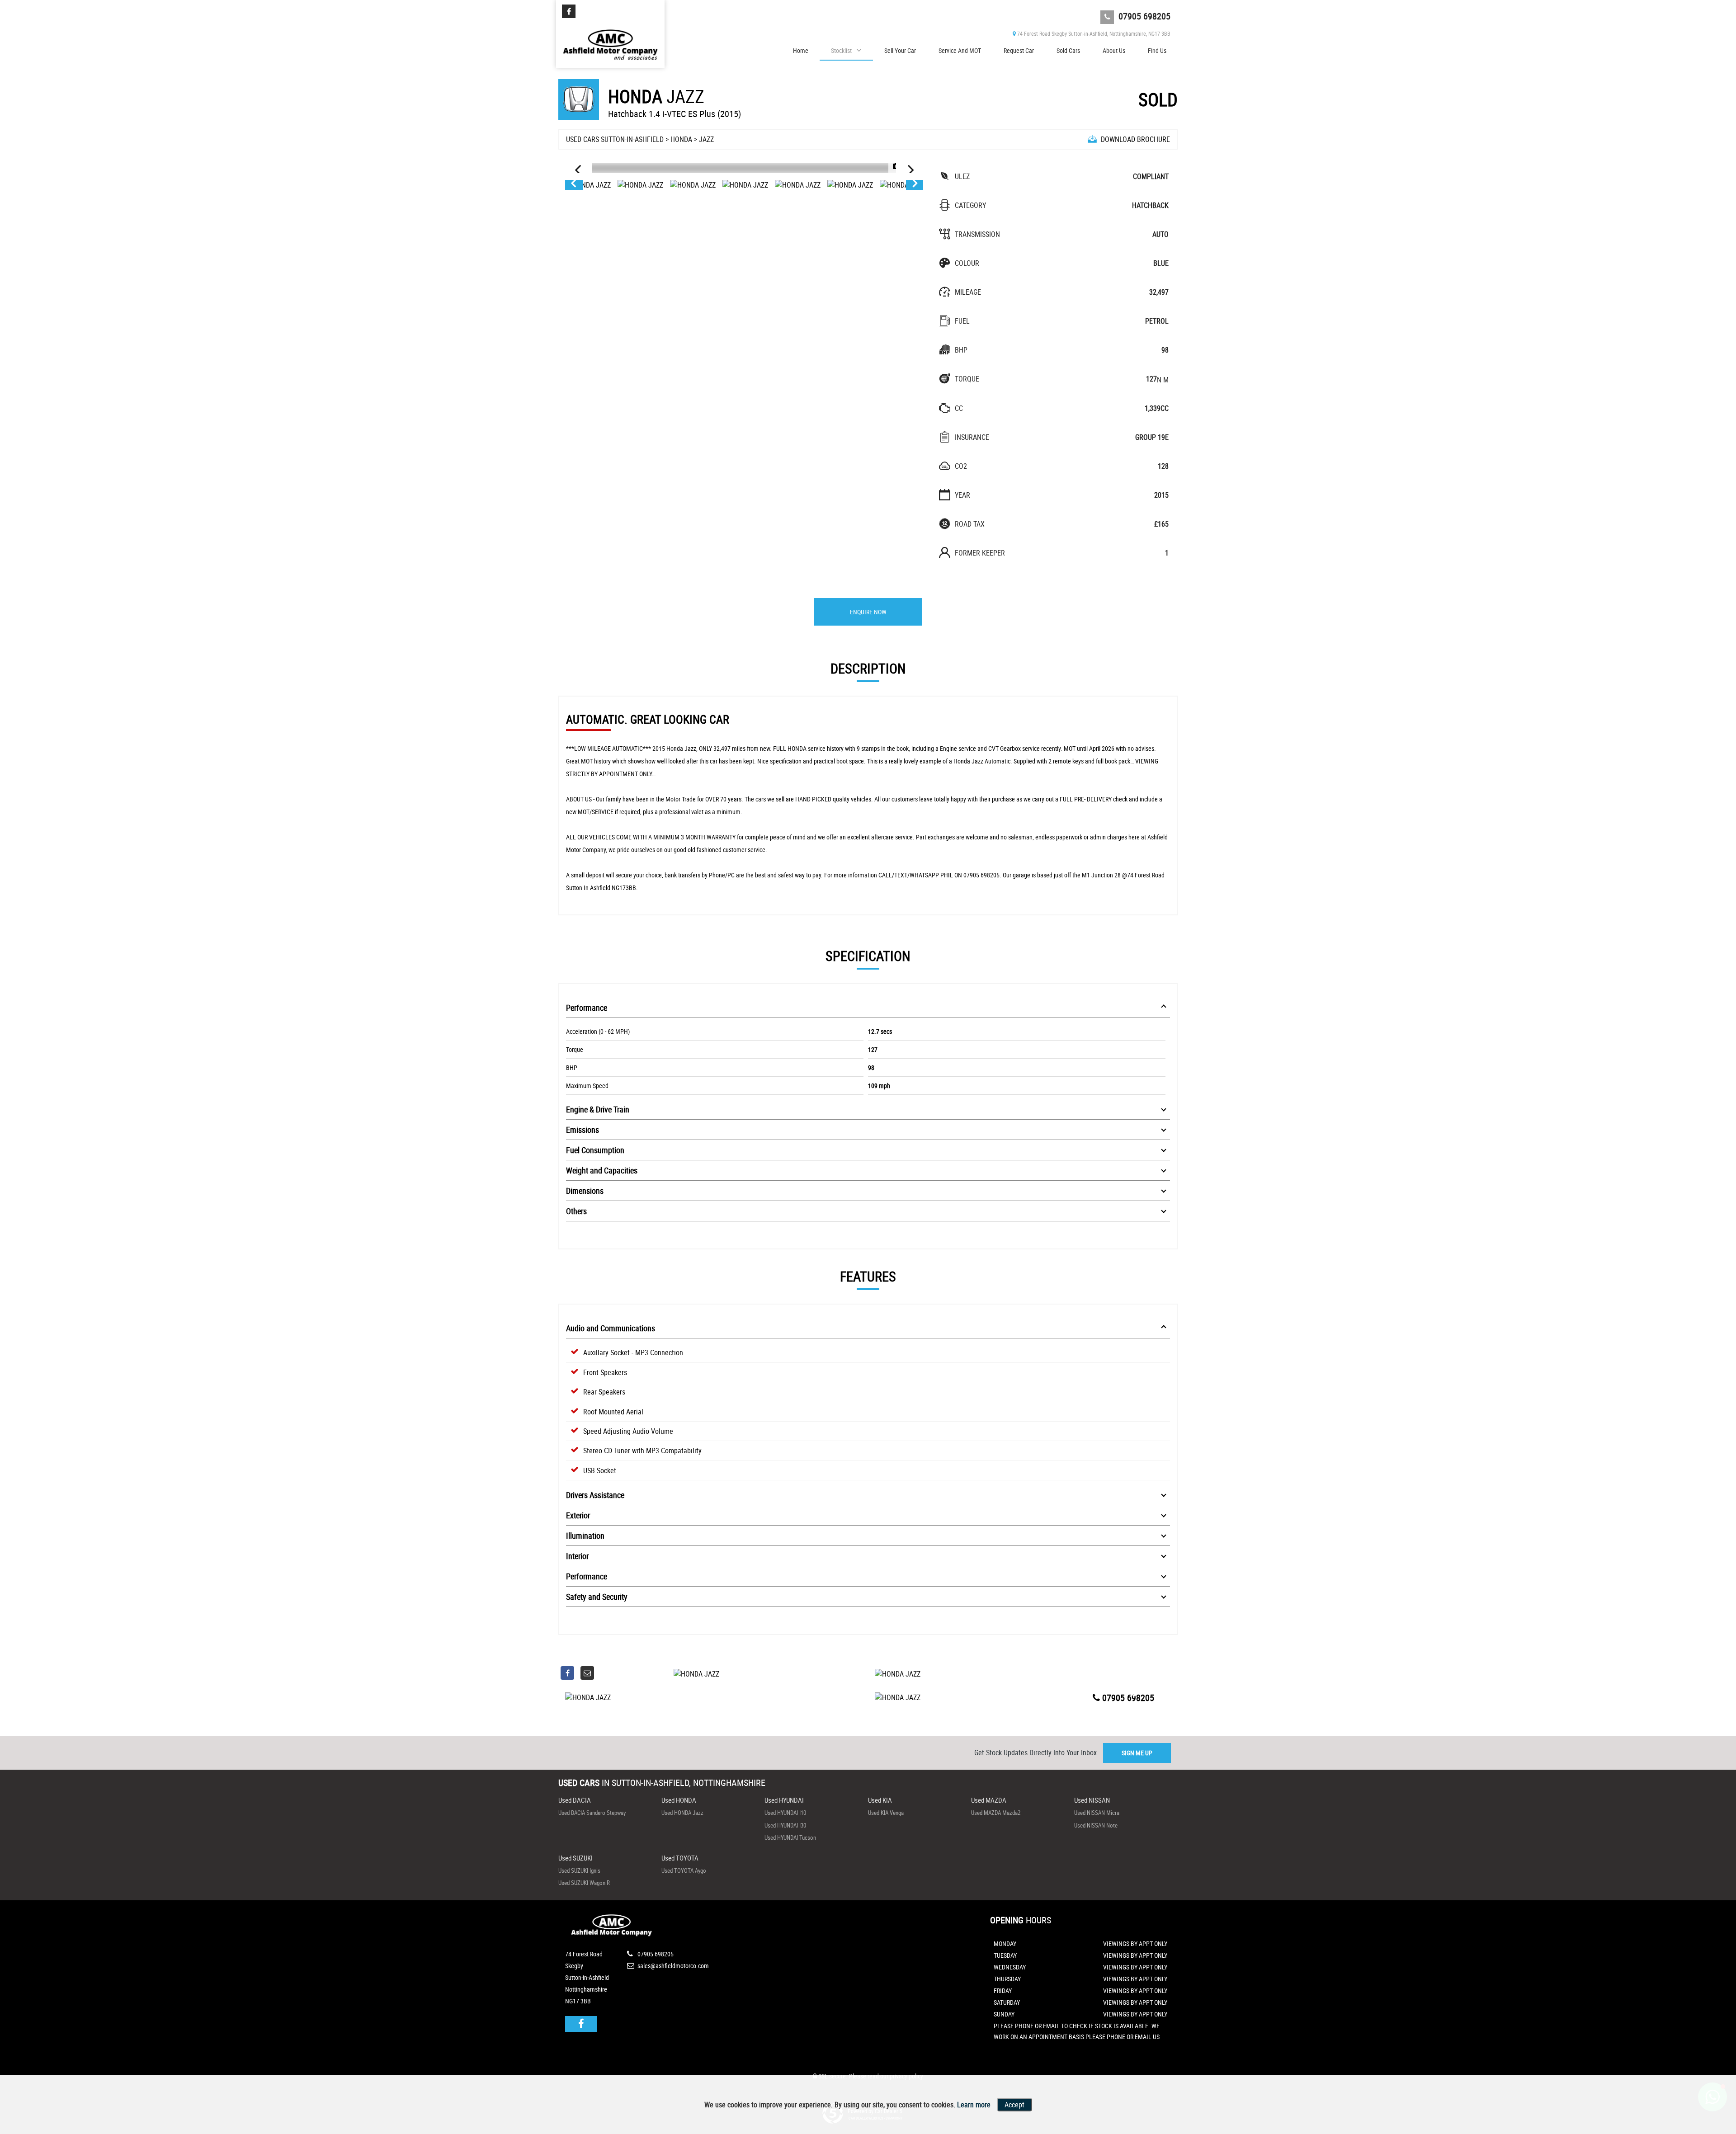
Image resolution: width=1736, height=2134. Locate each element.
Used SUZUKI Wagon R (584, 1883)
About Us (1114, 50)
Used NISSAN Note (1096, 1825)
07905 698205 (1143, 16)
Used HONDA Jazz (682, 1813)
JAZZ (706, 139)
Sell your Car (900, 50)
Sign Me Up (1137, 1753)
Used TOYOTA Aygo (684, 1870)
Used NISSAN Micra (1097, 1813)
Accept (1014, 2105)
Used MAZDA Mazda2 (996, 1813)
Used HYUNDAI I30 (785, 1825)
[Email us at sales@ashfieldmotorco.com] (587, 1673)
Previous (573, 185)
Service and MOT (960, 50)
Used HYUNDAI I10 (785, 1813)
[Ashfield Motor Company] (610, 42)
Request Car (1019, 50)
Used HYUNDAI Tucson (790, 1837)
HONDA (681, 139)
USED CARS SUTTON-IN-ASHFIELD (615, 139)
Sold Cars (1068, 50)
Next (915, 185)
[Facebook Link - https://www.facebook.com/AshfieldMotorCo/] (569, 11)
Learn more (974, 2105)
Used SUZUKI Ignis (579, 1870)
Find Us (1157, 50)
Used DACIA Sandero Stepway (592, 1813)
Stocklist (841, 50)
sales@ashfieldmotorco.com (672, 1966)
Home (801, 50)
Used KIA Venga (886, 1813)
